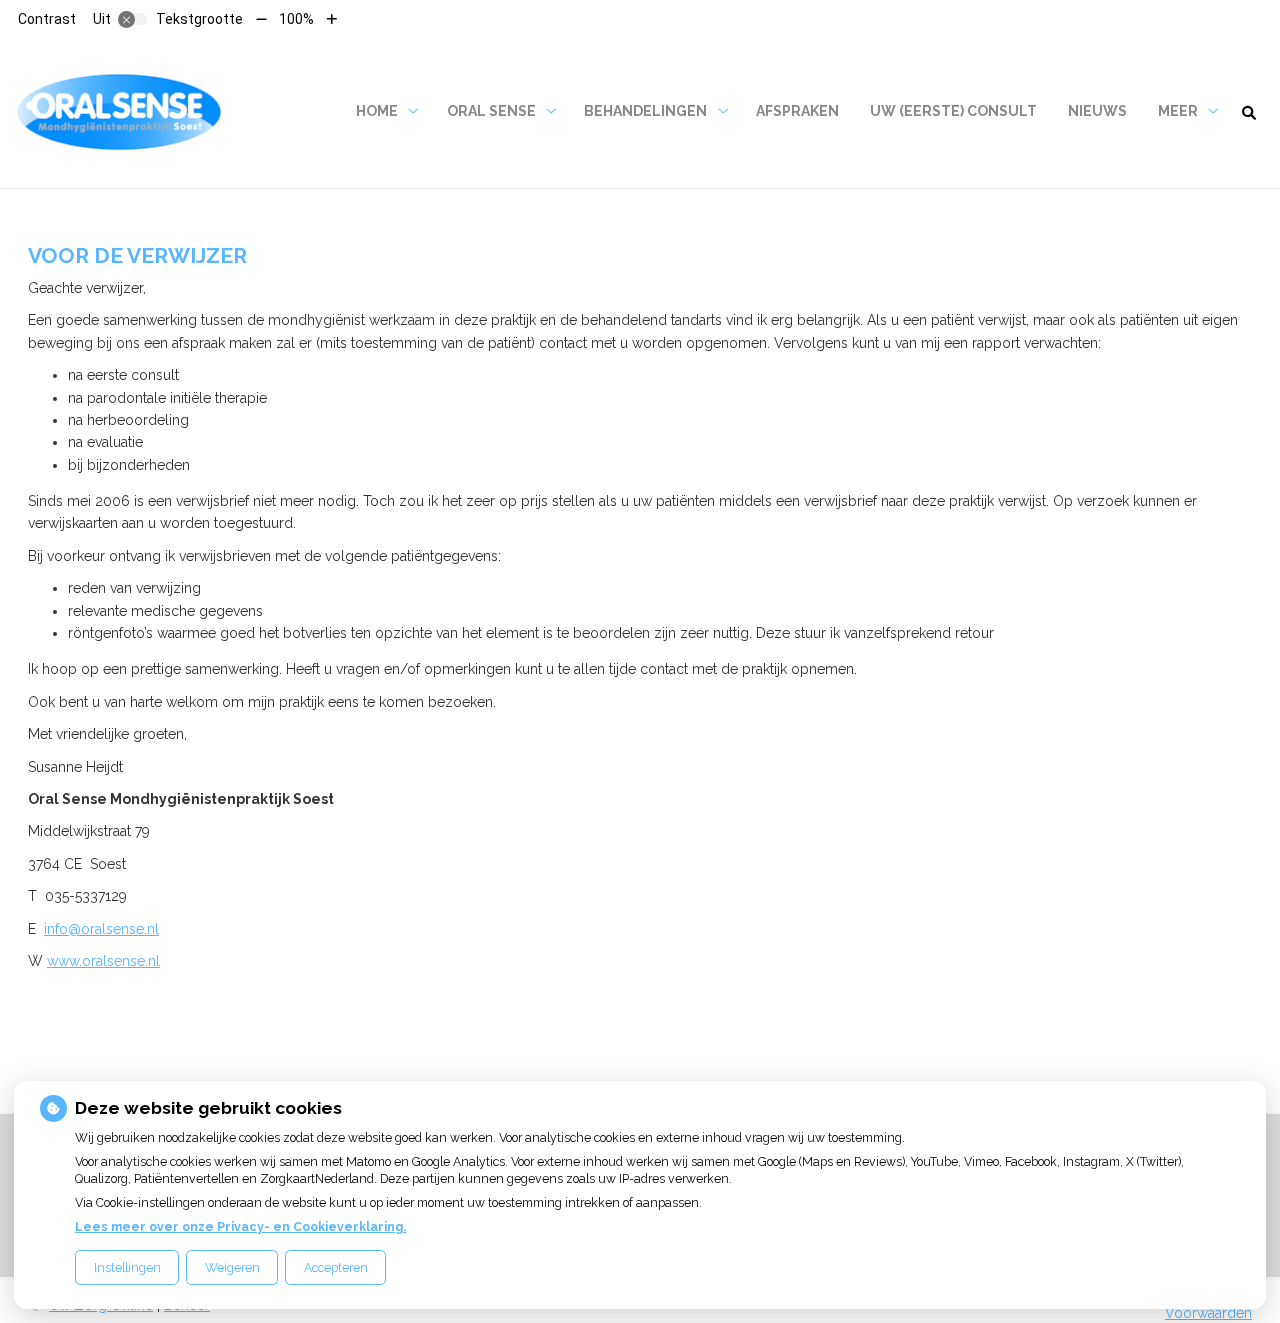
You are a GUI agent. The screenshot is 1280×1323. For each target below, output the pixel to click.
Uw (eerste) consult (953, 111)
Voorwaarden (1208, 1313)
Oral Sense (491, 111)
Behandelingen (645, 111)
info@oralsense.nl (101, 929)
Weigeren (232, 1267)
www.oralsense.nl (103, 961)
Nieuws (1097, 111)
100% (296, 19)
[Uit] (133, 19)
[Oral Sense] (119, 111)
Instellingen (127, 1267)
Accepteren (336, 1267)
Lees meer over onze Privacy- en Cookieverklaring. (240, 1226)
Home (377, 111)
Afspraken (797, 111)
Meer (1178, 111)
